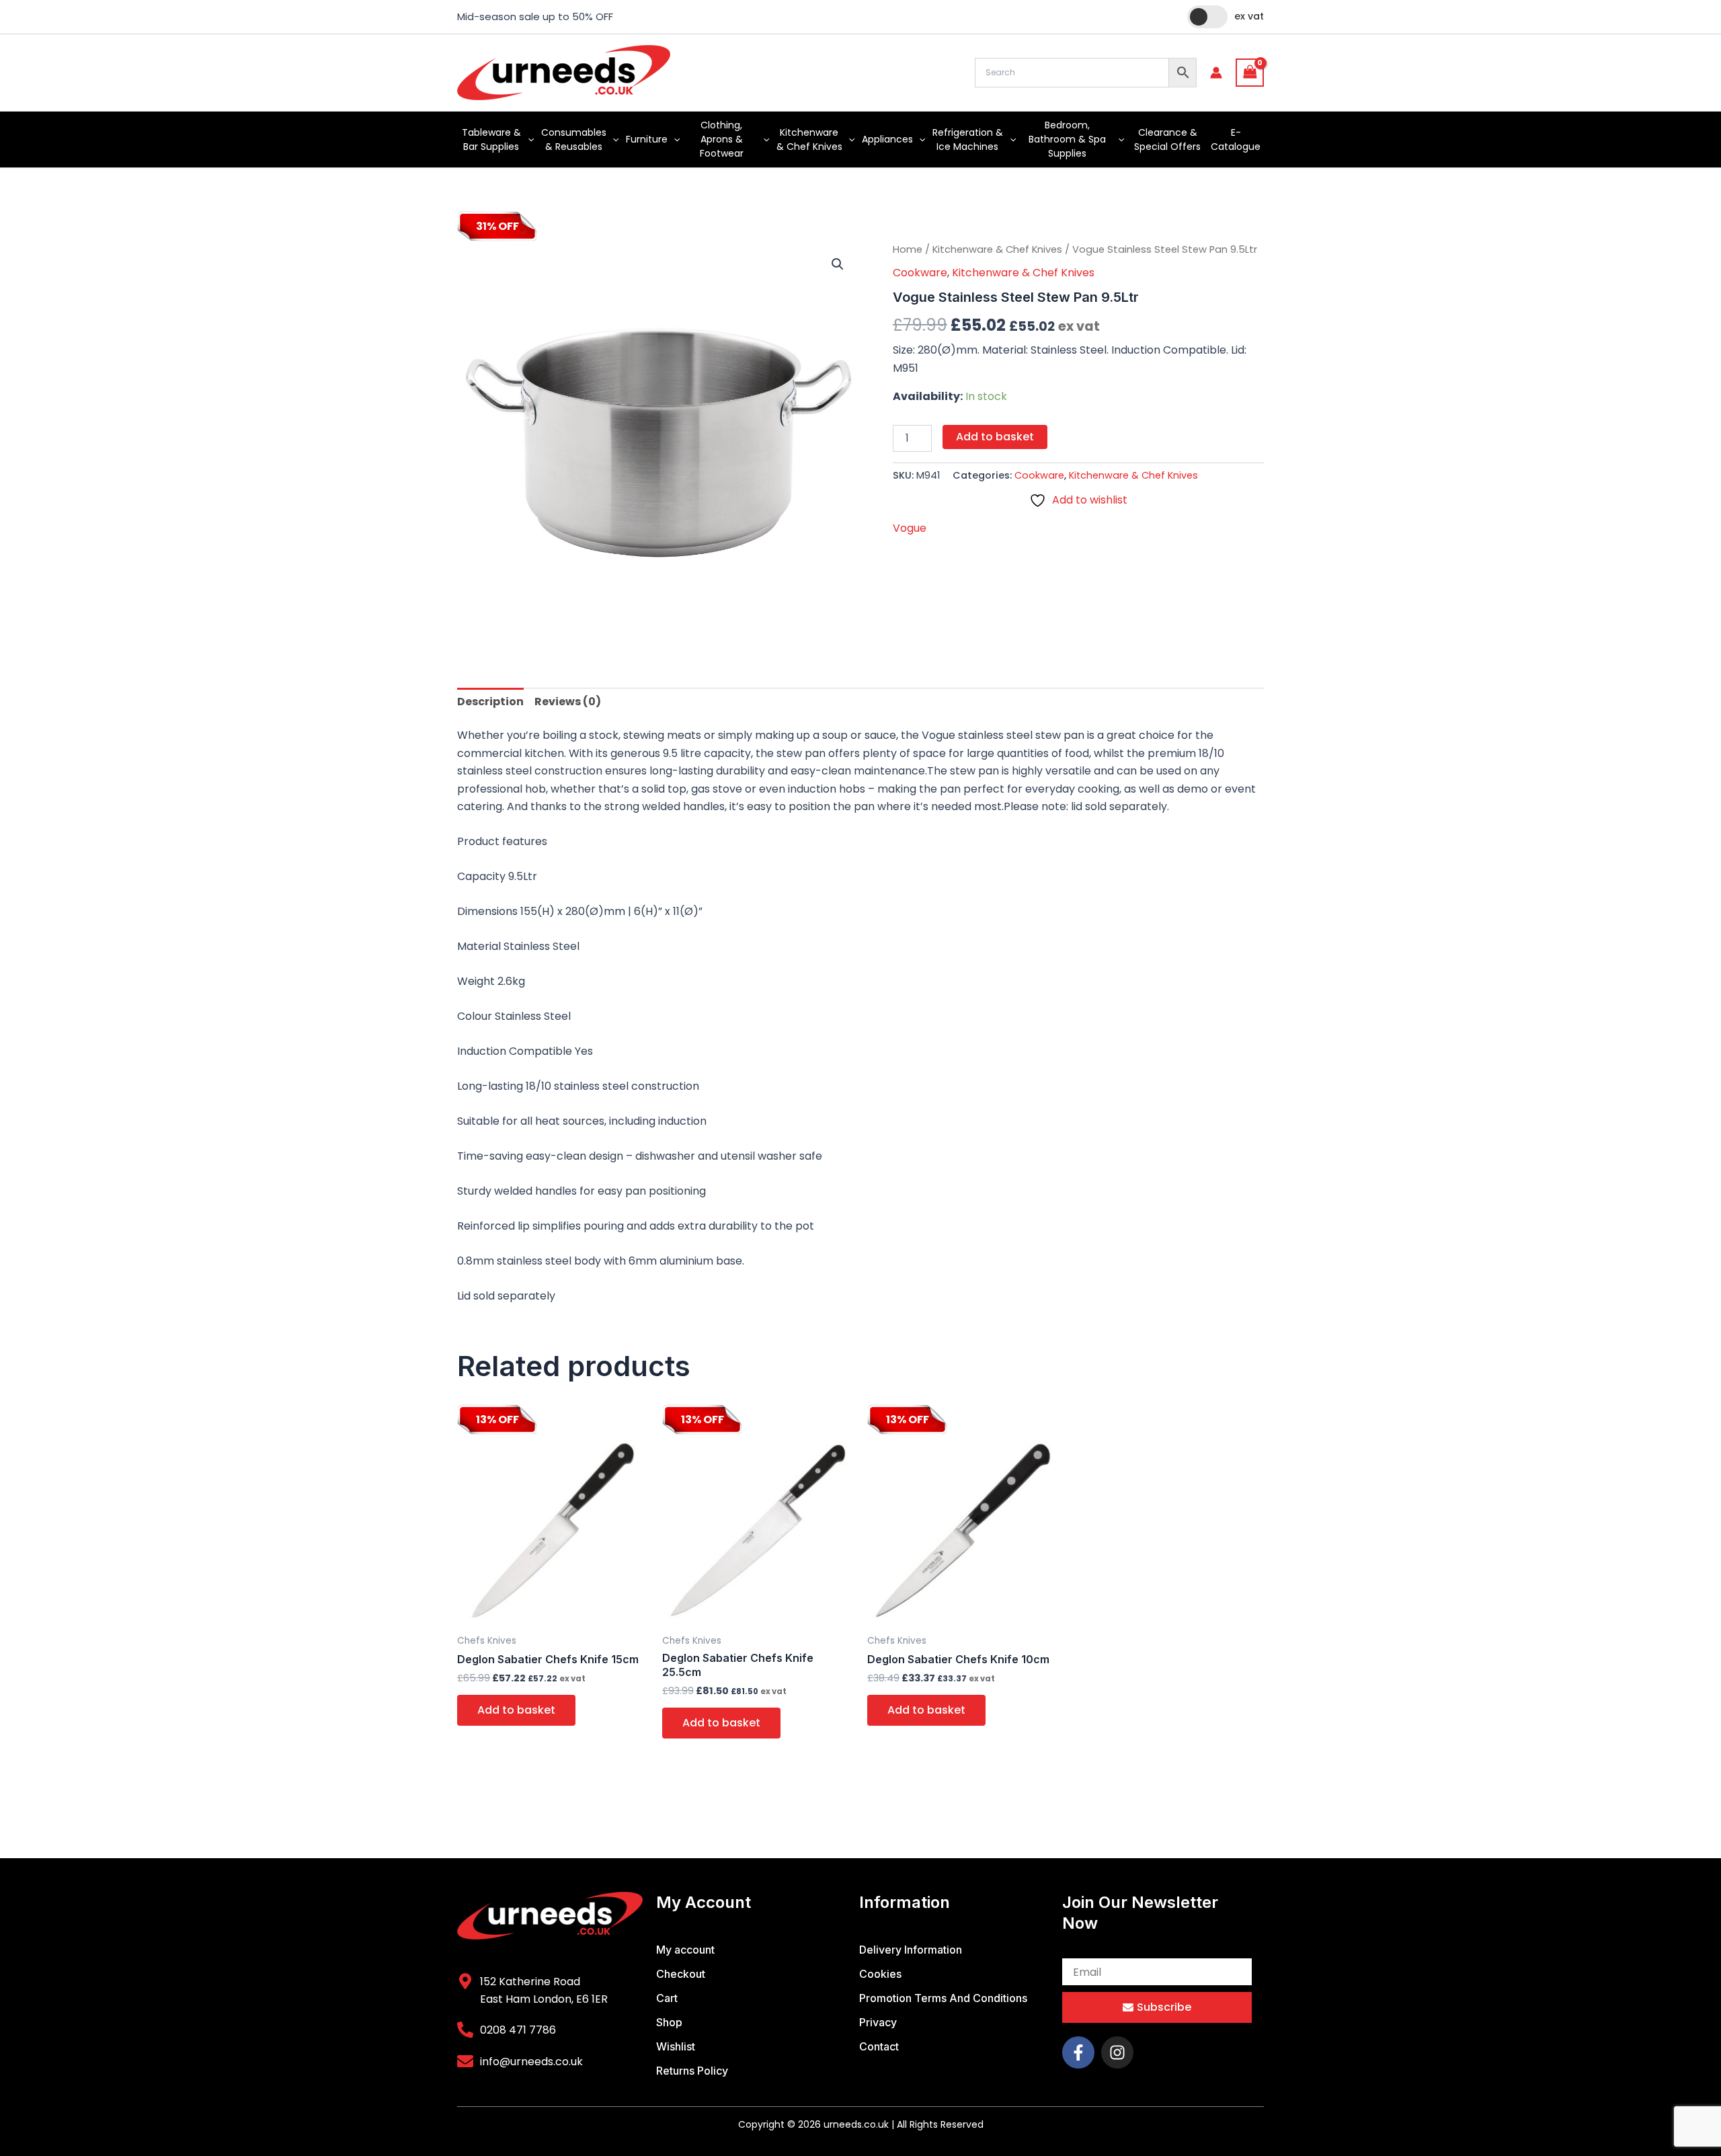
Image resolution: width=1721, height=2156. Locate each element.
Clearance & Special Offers (1167, 139)
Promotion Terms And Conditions (943, 1998)
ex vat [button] (1249, 16)
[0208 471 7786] (465, 2030)
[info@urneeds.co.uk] (465, 2061)
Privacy (878, 2022)
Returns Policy (692, 2071)
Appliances (887, 139)
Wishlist (676, 2046)
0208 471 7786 (518, 2030)
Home (908, 249)
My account (685, 1950)
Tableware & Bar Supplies (491, 139)
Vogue (910, 528)
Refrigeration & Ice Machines (968, 139)
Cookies (880, 1974)
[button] (528, 139)
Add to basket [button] (516, 1710)
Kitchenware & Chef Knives (809, 139)
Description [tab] (490, 702)
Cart (667, 1998)
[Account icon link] (1216, 73)
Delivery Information (911, 1950)
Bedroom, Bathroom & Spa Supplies (1067, 139)
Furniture (647, 139)
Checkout (681, 1974)
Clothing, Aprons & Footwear (722, 139)
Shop (669, 2022)
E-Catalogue (1236, 139)
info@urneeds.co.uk (531, 2062)
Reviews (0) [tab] (568, 702)
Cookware (920, 273)
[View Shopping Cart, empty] (1250, 72)
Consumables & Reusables (574, 139)
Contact (879, 2046)
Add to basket (995, 437)
